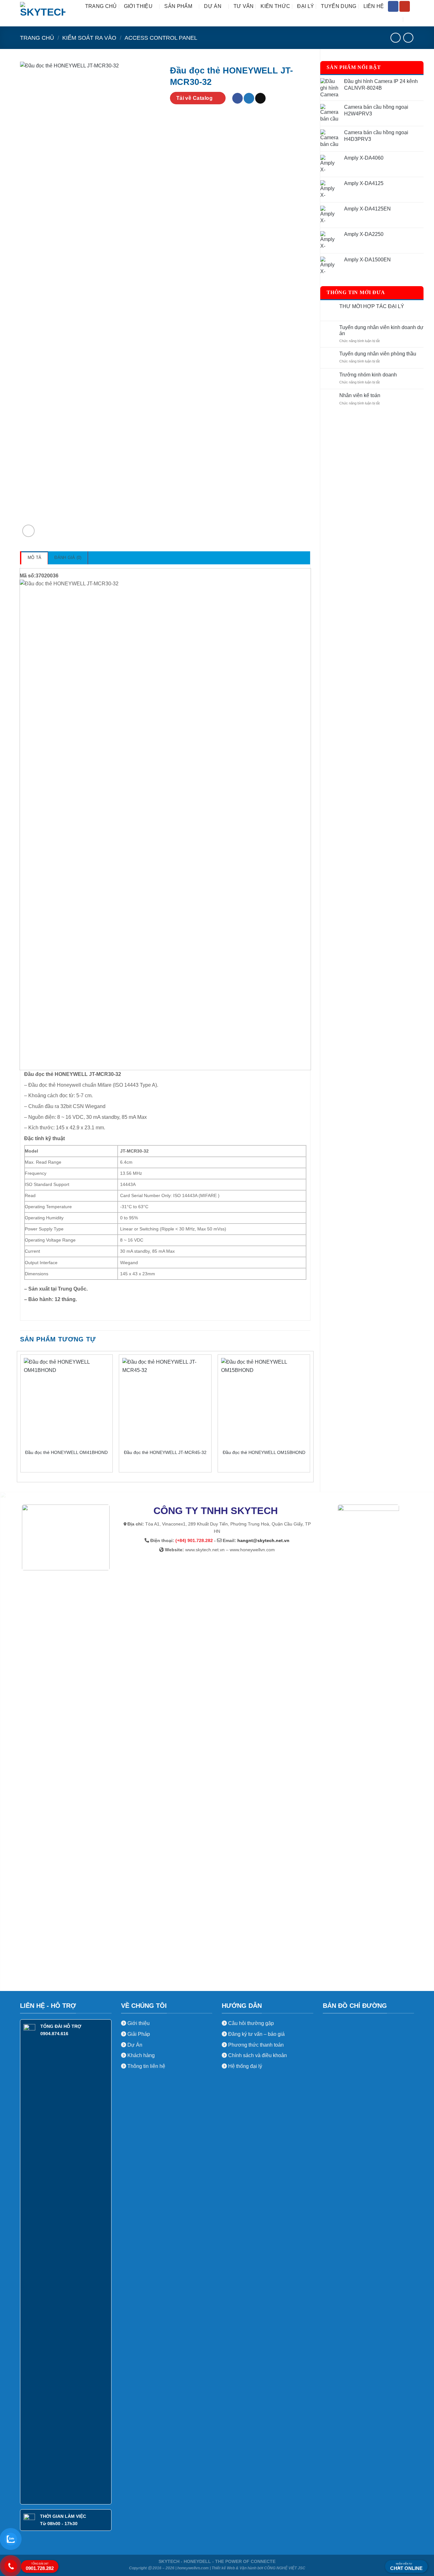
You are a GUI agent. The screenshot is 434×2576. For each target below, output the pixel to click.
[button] (28, 531)
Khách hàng (140, 2055)
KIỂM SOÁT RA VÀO (89, 38)
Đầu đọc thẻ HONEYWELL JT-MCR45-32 (165, 1452)
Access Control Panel (161, 38)
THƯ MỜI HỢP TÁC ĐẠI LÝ (372, 306)
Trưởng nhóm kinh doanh (368, 375)
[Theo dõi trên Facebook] (393, 6)
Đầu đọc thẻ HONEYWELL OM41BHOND (66, 1452)
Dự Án (134, 2045)
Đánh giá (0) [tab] (68, 558)
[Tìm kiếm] (411, 20)
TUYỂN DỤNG (339, 6)
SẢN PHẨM (178, 6)
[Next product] (395, 38)
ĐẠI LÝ (305, 6)
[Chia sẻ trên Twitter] (249, 98)
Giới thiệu (138, 2023)
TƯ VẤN (244, 6)
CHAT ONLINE (406, 2567)
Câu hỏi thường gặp (251, 2023)
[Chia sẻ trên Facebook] (237, 98)
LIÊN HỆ (374, 6)
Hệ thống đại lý (245, 2066)
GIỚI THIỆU (138, 6)
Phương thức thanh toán (255, 2045)
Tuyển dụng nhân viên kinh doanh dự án (381, 330)
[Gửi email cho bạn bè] (260, 98)
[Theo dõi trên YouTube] (405, 6)
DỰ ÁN (213, 6)
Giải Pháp (138, 2034)
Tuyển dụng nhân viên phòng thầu (378, 354)
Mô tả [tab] (34, 558)
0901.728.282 (40, 2567)
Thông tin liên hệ (146, 2066)
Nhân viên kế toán (360, 395)
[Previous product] (408, 38)
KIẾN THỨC (275, 6)
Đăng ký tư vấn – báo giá (256, 2034)
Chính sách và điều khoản (258, 2055)
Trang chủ (101, 6)
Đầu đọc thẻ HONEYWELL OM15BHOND (264, 1452)
